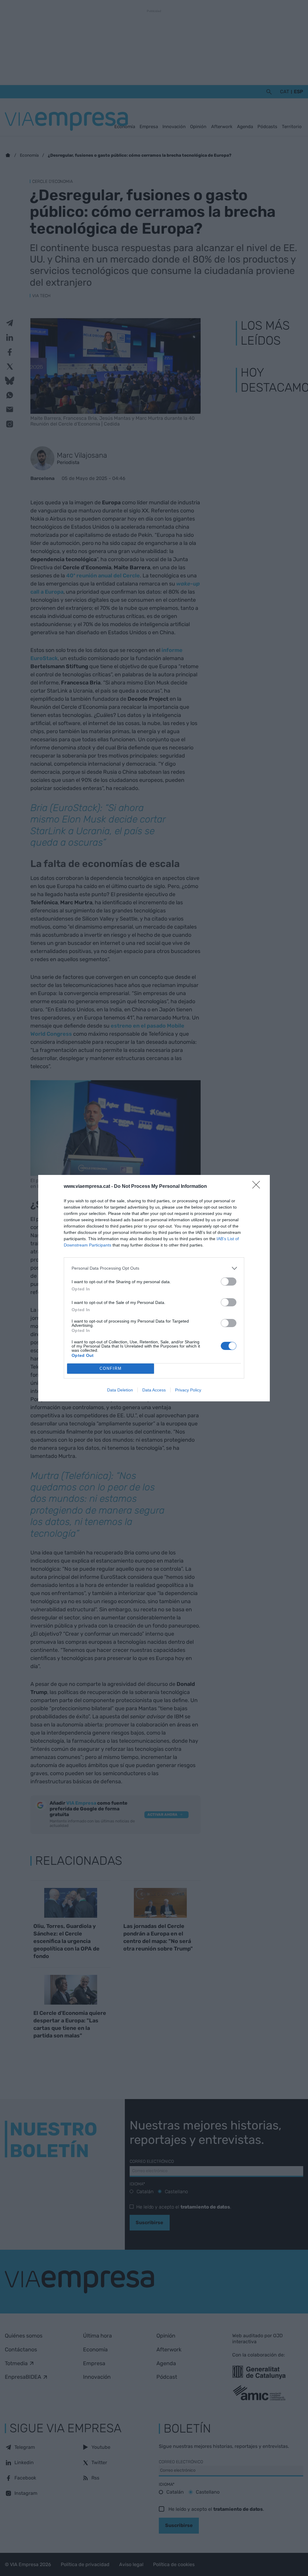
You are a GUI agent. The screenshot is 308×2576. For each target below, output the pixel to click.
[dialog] (154, 1288)
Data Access (154, 1390)
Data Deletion (120, 1390)
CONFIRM (111, 1368)
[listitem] (154, 1268)
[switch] (229, 1282)
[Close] (258, 1187)
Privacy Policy (188, 1390)
